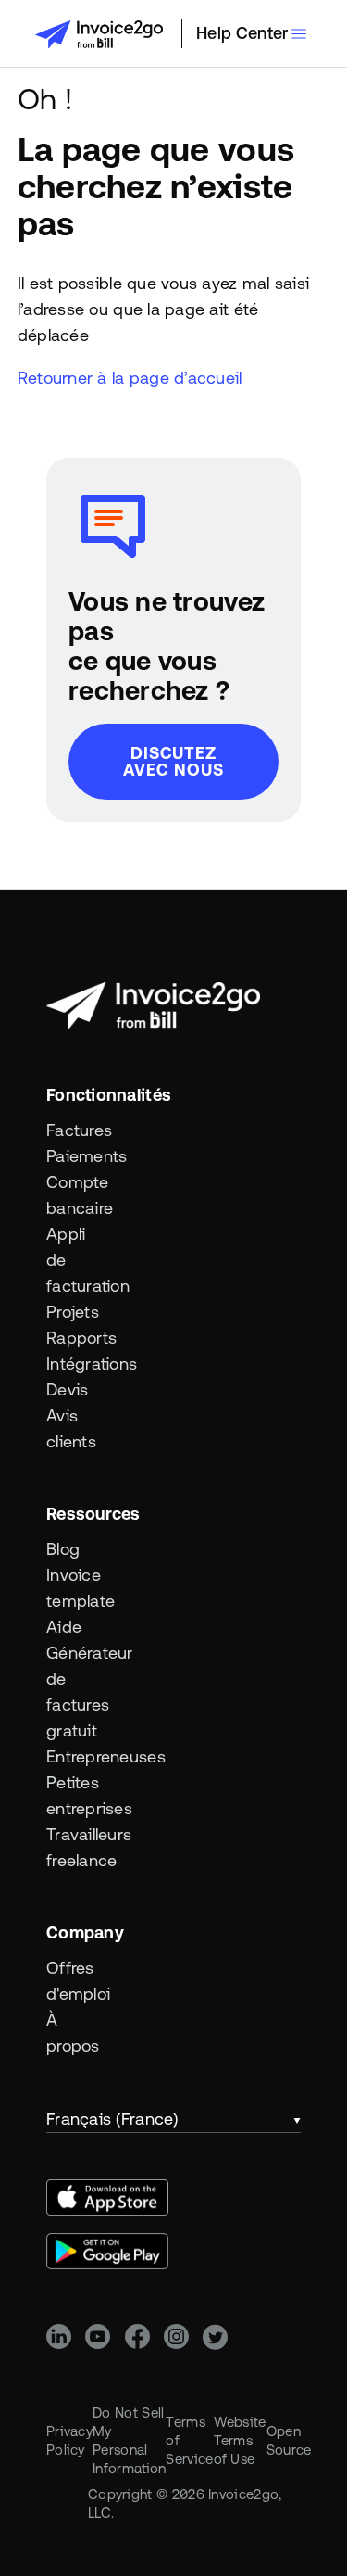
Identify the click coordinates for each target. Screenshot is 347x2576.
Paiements (78, 1156)
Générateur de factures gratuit (78, 1692)
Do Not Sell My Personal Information (129, 2440)
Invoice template (78, 1588)
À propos (73, 2033)
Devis (67, 1389)
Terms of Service (189, 2440)
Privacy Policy (69, 2440)
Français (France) (112, 2119)
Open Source (289, 2440)
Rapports (78, 1338)
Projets (73, 1312)
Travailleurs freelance (78, 1847)
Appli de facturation (78, 1260)
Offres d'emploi (78, 1981)
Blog (63, 1549)
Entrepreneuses (78, 1756)
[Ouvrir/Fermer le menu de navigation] (299, 34)
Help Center (242, 33)
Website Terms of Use (240, 2440)
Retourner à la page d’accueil (130, 378)
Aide (64, 1627)
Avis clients (71, 1428)
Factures (78, 1130)
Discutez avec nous (173, 761)
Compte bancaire (78, 1195)
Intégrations (78, 1364)
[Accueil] (99, 34)
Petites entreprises (78, 1795)
